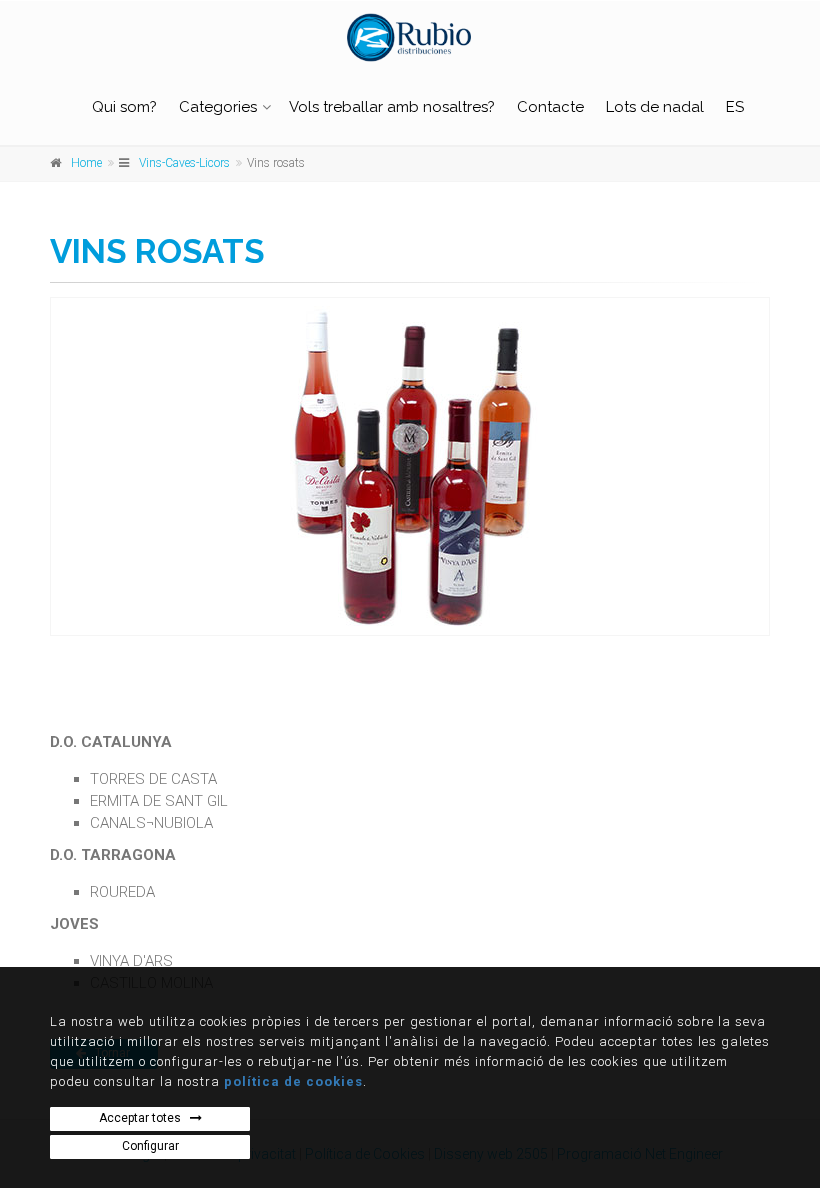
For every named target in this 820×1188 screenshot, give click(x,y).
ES (735, 107)
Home (86, 163)
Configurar (150, 1146)
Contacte (550, 107)
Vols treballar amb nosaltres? (392, 107)
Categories (218, 107)
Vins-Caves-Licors (184, 163)
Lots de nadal (655, 107)
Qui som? (124, 107)
